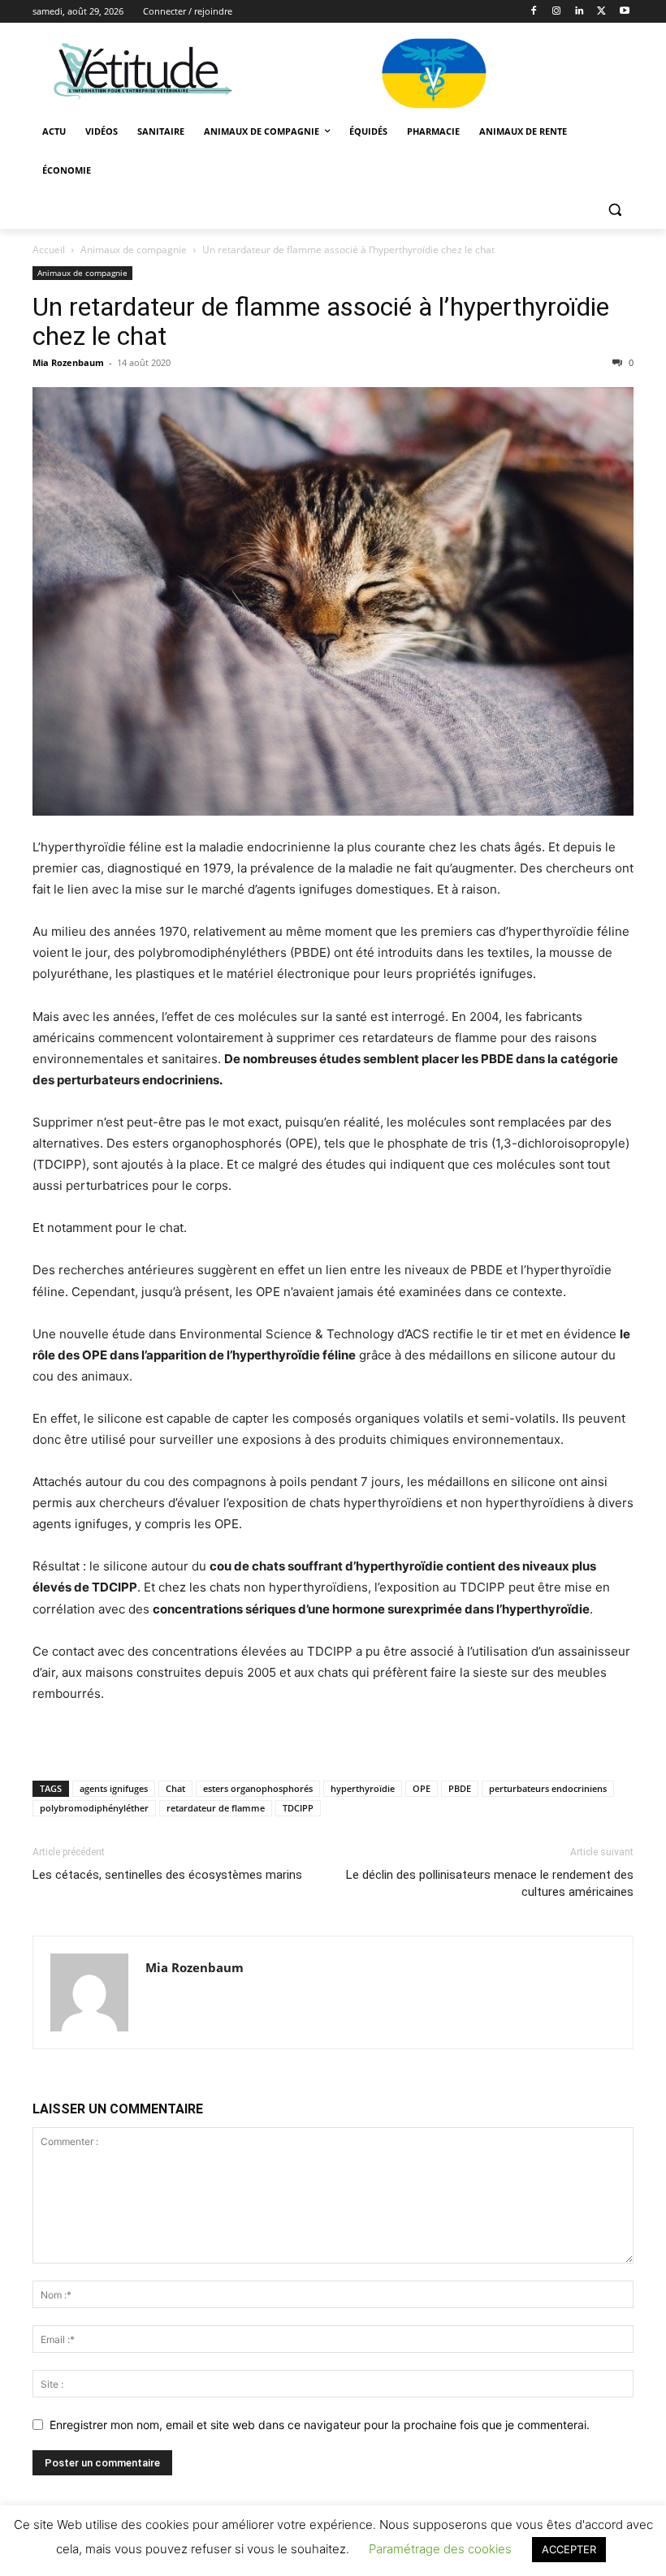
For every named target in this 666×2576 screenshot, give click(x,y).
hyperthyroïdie (363, 1788)
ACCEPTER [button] (569, 2549)
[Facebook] (534, 12)
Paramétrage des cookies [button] (440, 2549)
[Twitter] (601, 12)
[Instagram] (557, 12)
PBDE (460, 1788)
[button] (614, 210)
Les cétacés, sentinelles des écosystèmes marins (167, 1875)
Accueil (49, 250)
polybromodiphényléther (94, 1808)
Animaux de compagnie (134, 250)
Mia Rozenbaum (68, 362)
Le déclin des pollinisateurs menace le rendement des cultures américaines (490, 1883)
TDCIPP (298, 1808)
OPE (422, 1788)
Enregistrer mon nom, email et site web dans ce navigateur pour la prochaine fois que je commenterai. (320, 2425)
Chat (175, 1788)
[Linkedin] (580, 12)
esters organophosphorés (258, 1788)
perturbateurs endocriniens (548, 1788)
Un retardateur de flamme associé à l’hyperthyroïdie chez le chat (321, 321)
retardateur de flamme (216, 1808)
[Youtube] (624, 12)
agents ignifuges (114, 1788)
